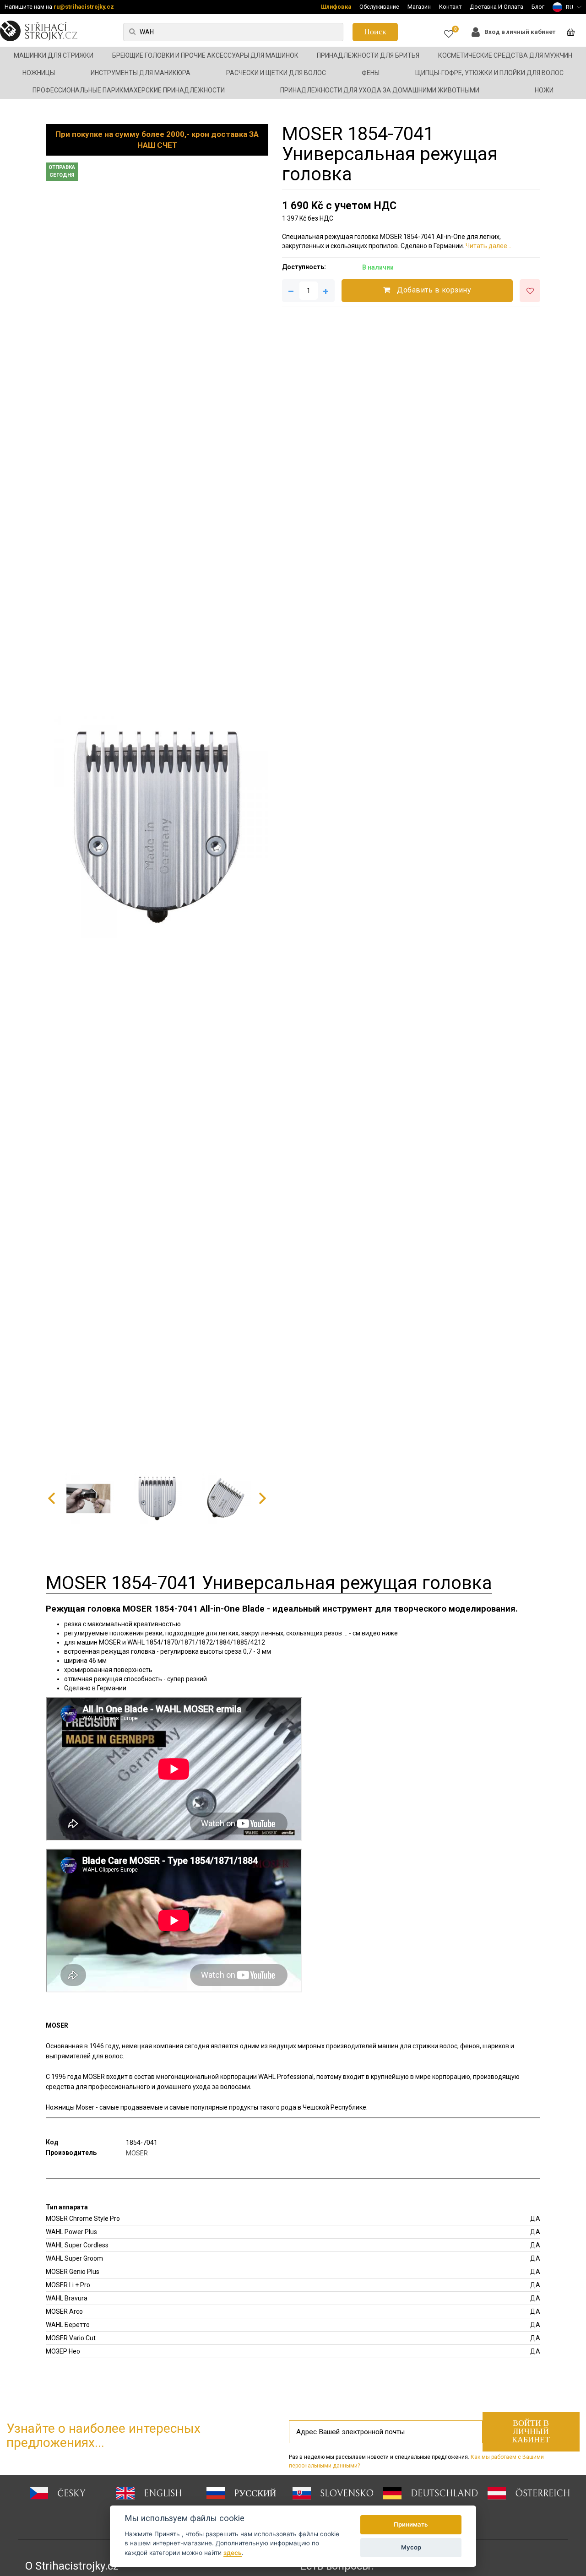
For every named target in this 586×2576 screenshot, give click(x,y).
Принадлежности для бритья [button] (368, 55)
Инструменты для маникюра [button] (141, 73)
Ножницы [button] (39, 73)
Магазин (419, 7)
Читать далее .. (488, 246)
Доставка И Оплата (496, 7)
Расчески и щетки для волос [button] (276, 73)
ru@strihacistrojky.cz (84, 7)
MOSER (137, 2153)
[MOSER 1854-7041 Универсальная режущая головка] (157, 827)
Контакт (450, 7)
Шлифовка (336, 7)
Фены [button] (371, 73)
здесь (233, 2553)
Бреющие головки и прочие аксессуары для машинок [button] (205, 55)
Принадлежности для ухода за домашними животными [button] (380, 90)
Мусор (411, 2547)
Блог (538, 7)
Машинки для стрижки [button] (54, 55)
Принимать (411, 2524)
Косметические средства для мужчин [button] (505, 55)
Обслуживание (379, 7)
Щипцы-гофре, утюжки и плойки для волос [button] (489, 73)
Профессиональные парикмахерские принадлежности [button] (129, 90)
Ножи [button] (544, 90)
